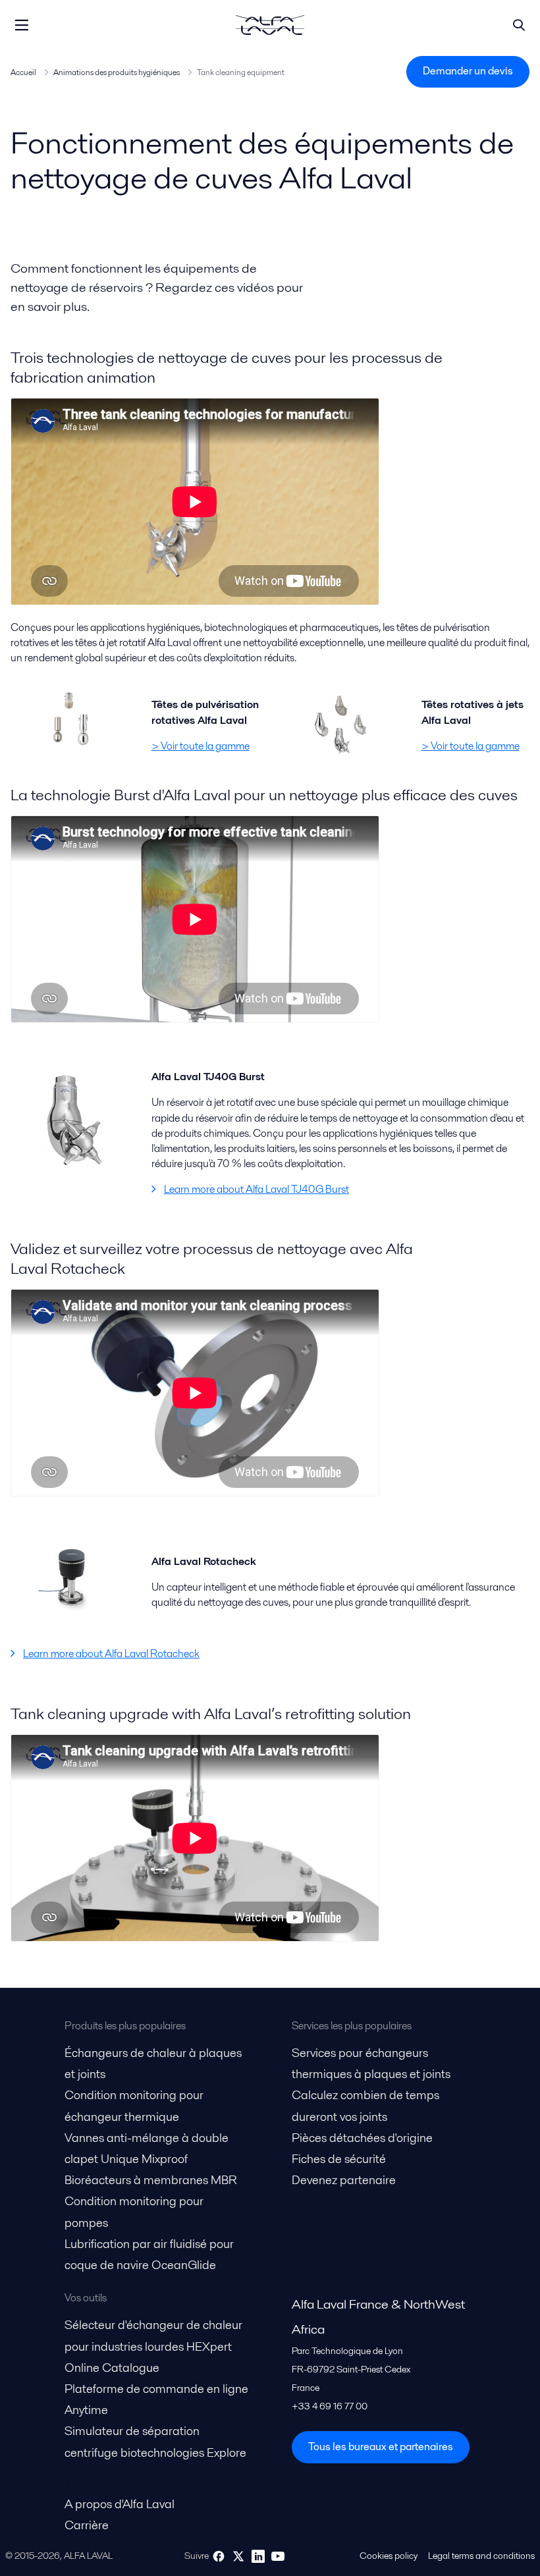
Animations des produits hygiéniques (117, 72)
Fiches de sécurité (339, 2159)
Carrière (87, 2525)
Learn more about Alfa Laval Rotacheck (111, 1654)
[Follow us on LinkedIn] (258, 2556)
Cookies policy (389, 2556)
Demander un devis (468, 71)
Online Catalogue (112, 2368)
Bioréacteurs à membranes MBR (151, 2180)
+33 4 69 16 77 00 (330, 2406)
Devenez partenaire (344, 2180)
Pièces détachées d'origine (362, 2138)
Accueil (23, 72)
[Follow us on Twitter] (238, 2556)
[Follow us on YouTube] (278, 2556)
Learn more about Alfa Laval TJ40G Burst (256, 1189)
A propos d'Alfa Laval (120, 2504)
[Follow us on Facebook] (219, 2556)
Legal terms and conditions (481, 2556)
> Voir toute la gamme (201, 746)
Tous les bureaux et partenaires (381, 2447)
